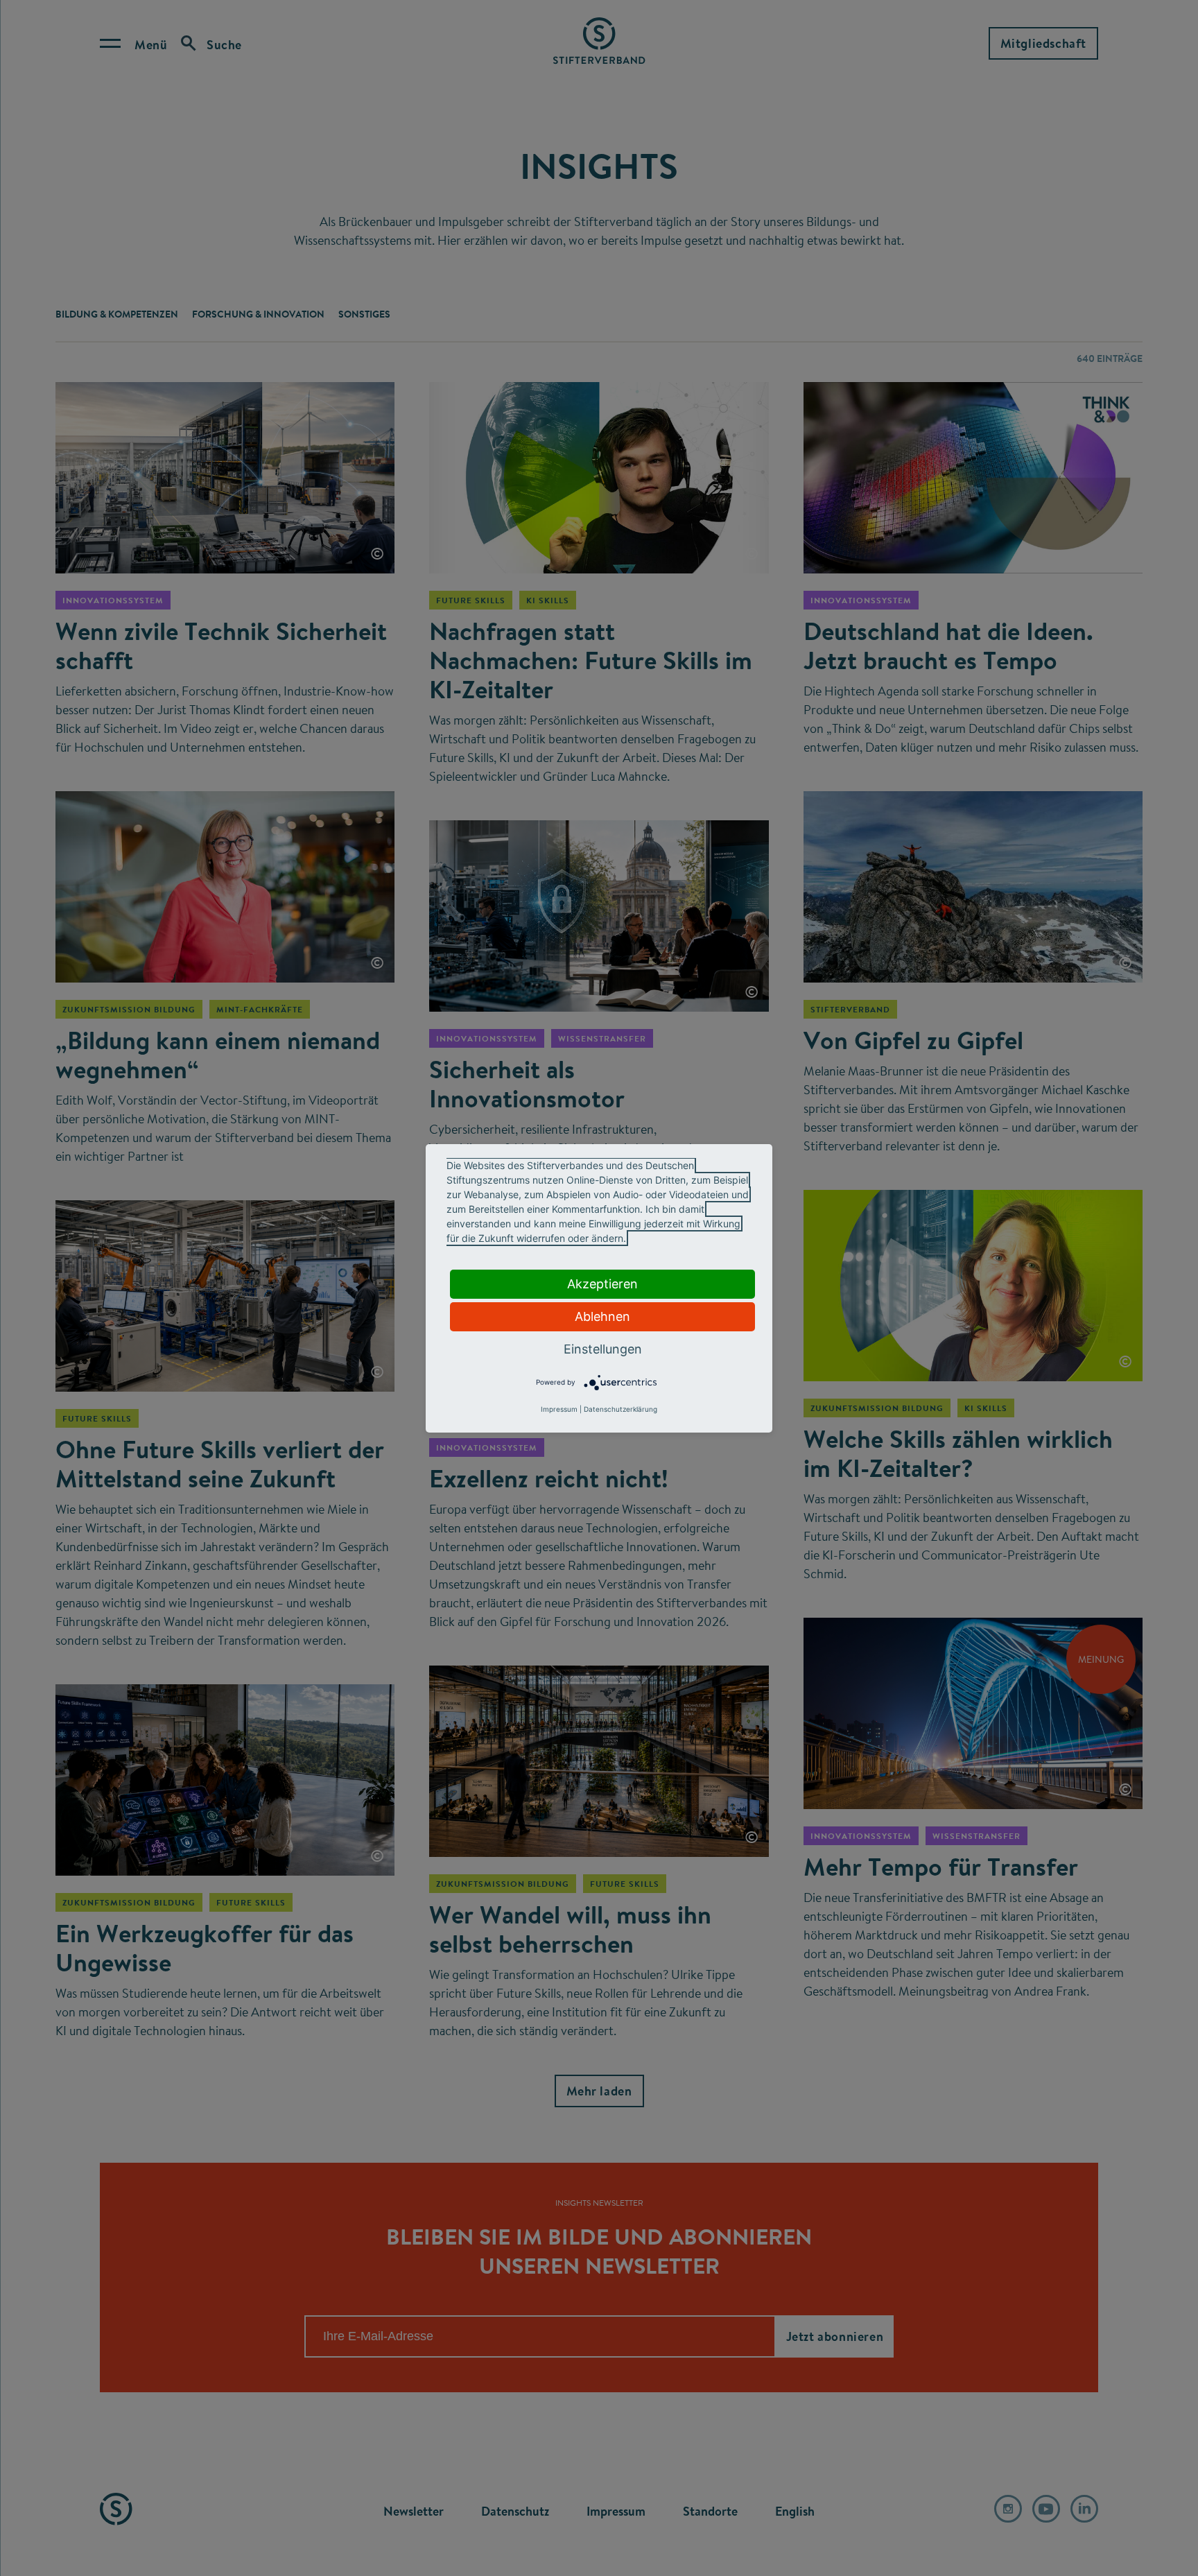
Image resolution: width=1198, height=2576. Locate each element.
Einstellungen (603, 1349)
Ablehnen (602, 1316)
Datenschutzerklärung (620, 1409)
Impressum (559, 1409)
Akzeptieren (602, 1284)
